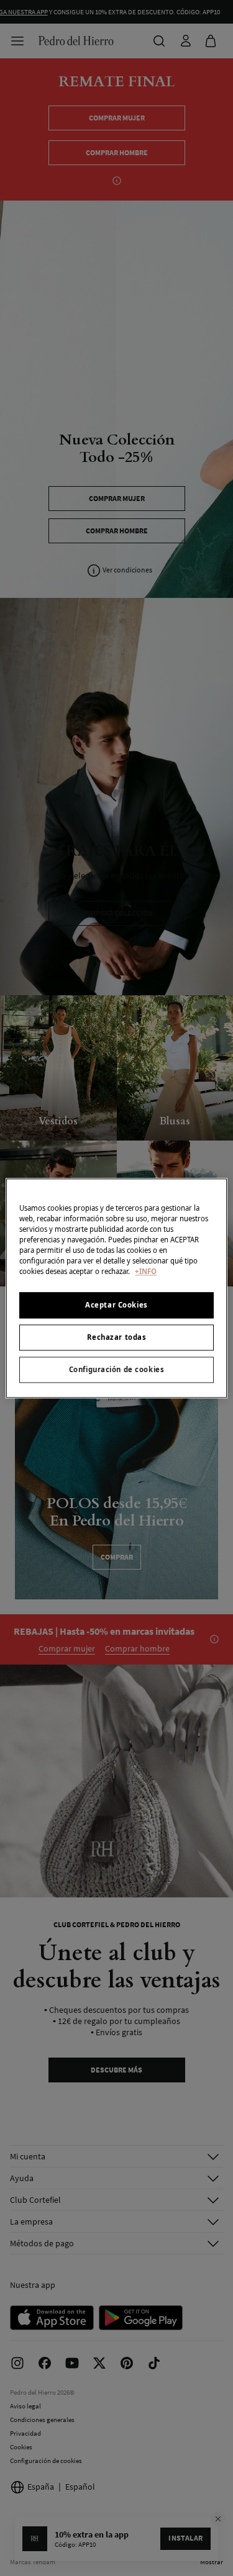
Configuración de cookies (117, 1369)
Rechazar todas (117, 1337)
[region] (116, 1288)
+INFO (146, 1271)
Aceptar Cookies (116, 1305)
